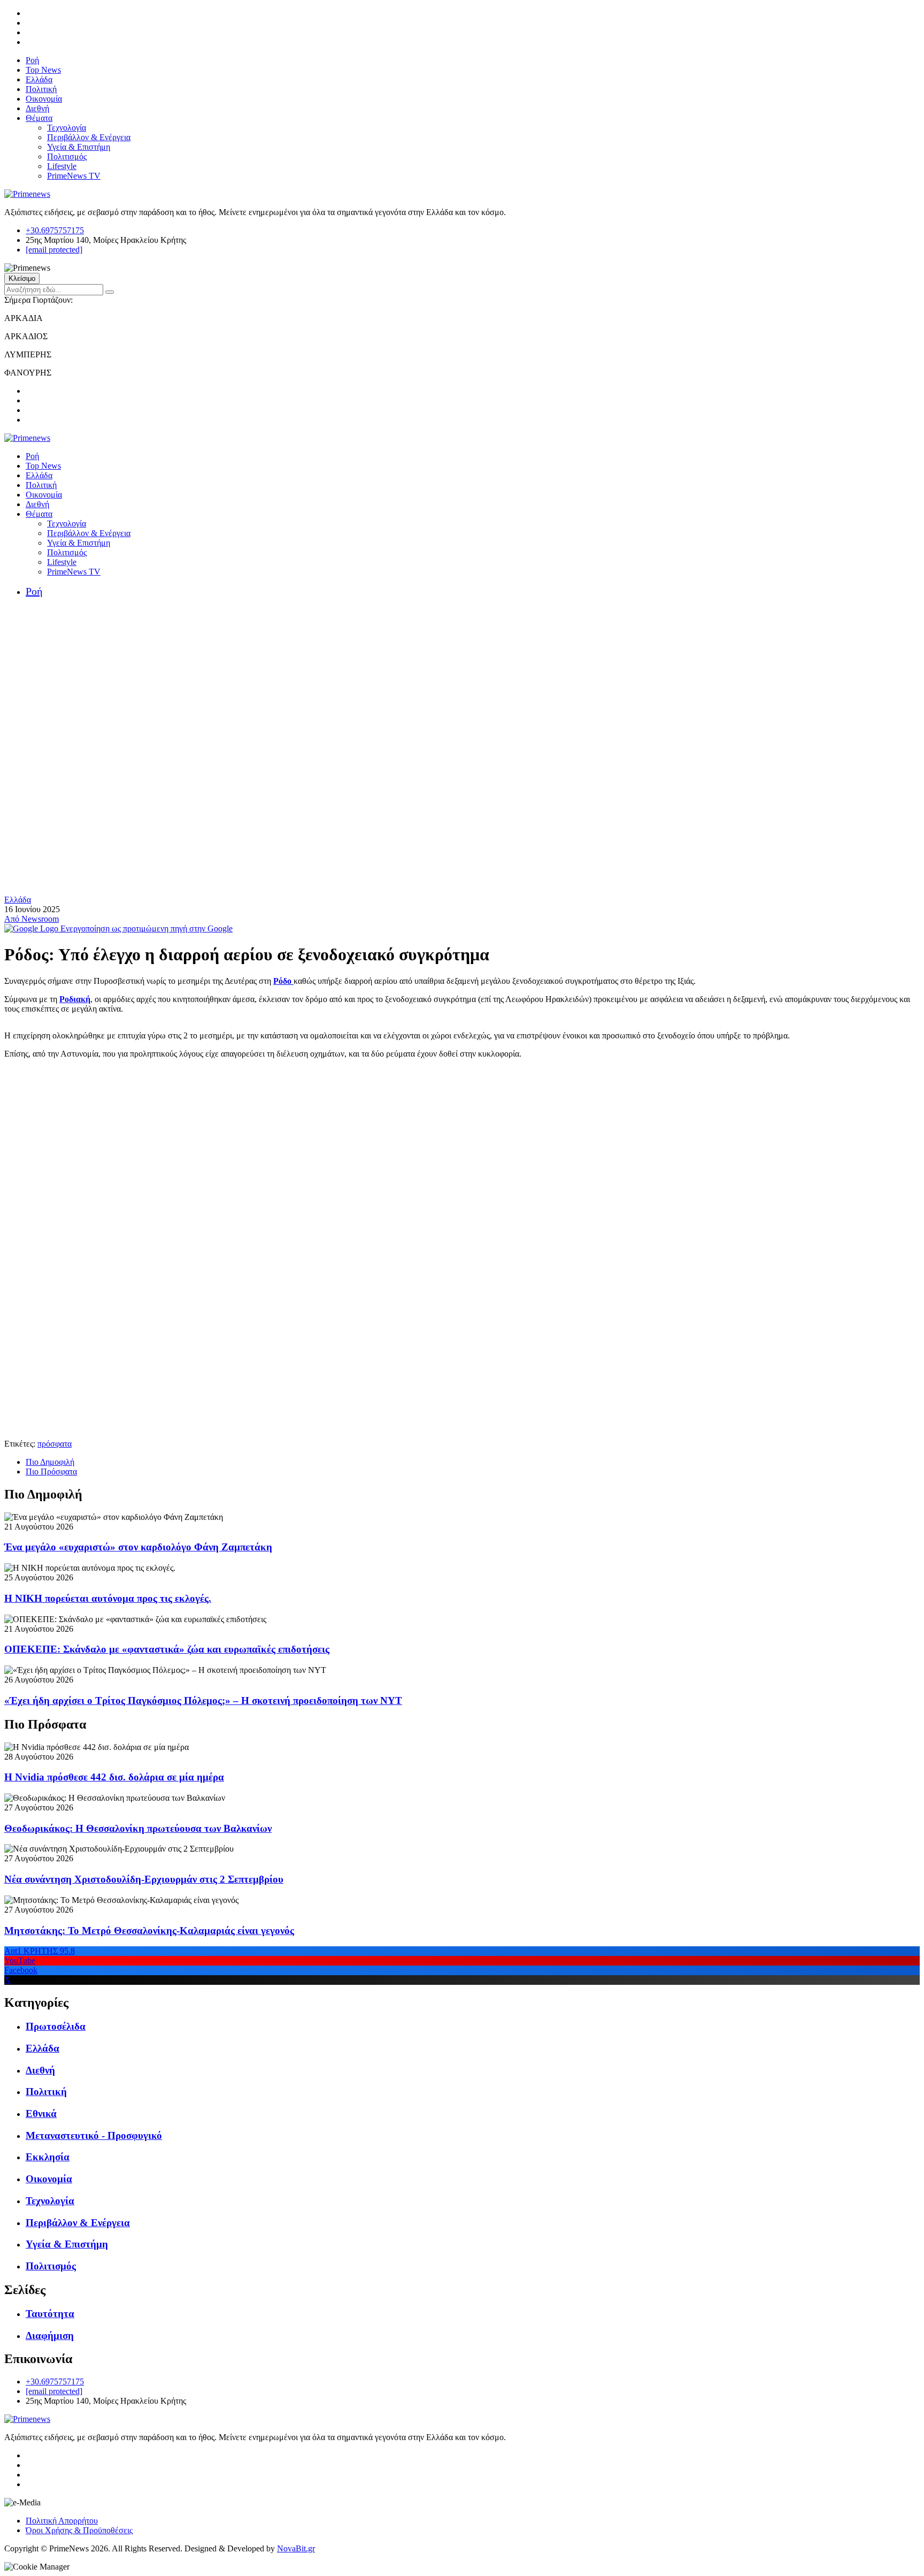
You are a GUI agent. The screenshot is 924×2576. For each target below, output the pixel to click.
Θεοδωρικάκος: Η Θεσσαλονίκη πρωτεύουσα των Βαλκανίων (138, 1828)
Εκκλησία (48, 2157)
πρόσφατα (55, 1444)
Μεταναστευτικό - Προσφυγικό (94, 2135)
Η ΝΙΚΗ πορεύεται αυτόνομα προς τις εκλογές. (108, 1598)
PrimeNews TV (74, 176)
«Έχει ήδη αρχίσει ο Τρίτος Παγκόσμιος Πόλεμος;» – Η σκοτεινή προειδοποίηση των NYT (203, 1700)
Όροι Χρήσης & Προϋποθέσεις (79, 2530)
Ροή (32, 60)
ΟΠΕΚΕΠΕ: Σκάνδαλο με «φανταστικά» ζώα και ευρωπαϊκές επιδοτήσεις (167, 1649)
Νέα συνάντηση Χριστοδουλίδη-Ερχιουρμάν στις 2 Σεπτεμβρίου (144, 1879)
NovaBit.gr (296, 2548)
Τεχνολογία (67, 128)
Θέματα (39, 118)
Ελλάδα (39, 79)
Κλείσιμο (22, 278)
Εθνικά (41, 2113)
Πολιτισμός (67, 156)
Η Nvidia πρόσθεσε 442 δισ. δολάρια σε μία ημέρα (114, 1777)
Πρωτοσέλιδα (56, 2026)
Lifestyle (62, 166)
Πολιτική (41, 89)
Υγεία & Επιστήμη (79, 147)
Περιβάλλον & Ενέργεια (89, 137)
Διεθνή (37, 108)
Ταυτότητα (50, 2314)
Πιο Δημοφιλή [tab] (50, 1462)
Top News (43, 70)
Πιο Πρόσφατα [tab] (51, 1472)
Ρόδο (283, 981)
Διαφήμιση (50, 2336)
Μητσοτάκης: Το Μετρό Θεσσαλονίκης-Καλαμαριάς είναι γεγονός (149, 1931)
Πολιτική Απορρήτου (62, 2521)
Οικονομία (44, 99)
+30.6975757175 (55, 230)
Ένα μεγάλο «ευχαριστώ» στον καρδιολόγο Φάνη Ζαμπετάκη (138, 1547)
